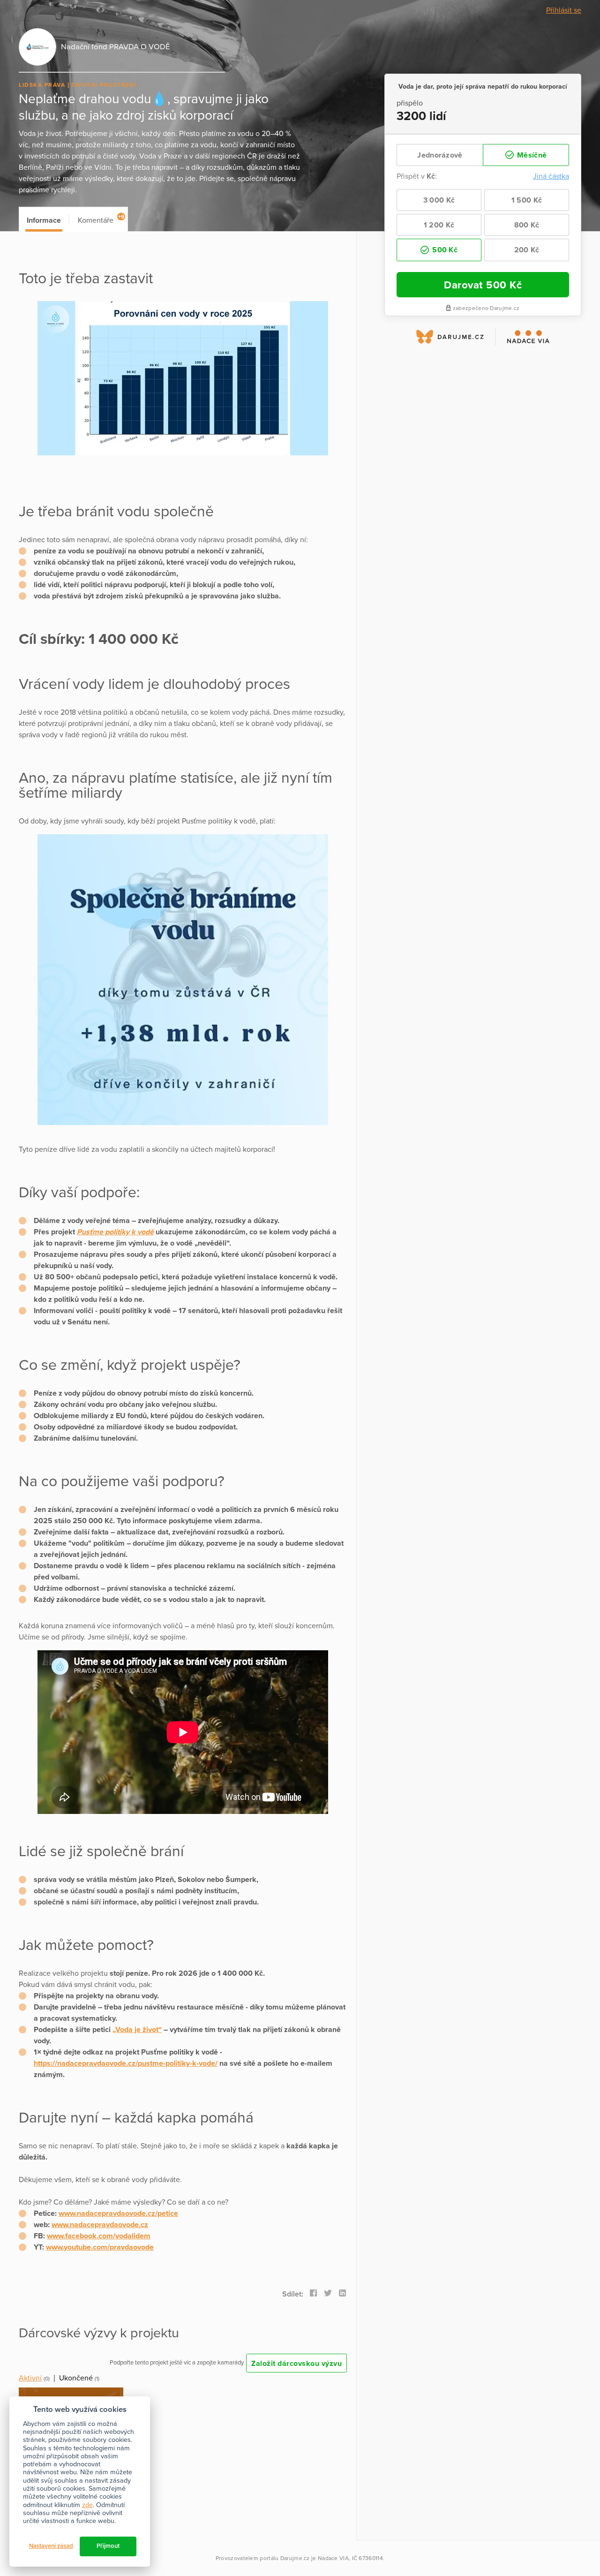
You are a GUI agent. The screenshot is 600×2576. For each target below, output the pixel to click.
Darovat (483, 285)
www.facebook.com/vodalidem (99, 2236)
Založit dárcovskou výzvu (296, 2364)
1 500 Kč (527, 200)
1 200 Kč (439, 225)
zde (87, 2505)
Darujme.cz (295, 2558)
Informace (44, 220)
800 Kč (527, 225)
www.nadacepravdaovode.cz (100, 2225)
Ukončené (76, 2378)
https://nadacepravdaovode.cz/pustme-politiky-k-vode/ (126, 2063)
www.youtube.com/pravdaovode (100, 2247)
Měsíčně (531, 155)
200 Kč (527, 250)
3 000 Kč (439, 200)
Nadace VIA (333, 2558)
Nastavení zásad (51, 2546)
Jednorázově (440, 155)
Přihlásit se (564, 10)
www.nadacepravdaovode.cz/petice (118, 2213)
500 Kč (444, 250)
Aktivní (30, 2378)
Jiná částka (551, 176)
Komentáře (101, 219)
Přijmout (108, 2546)
